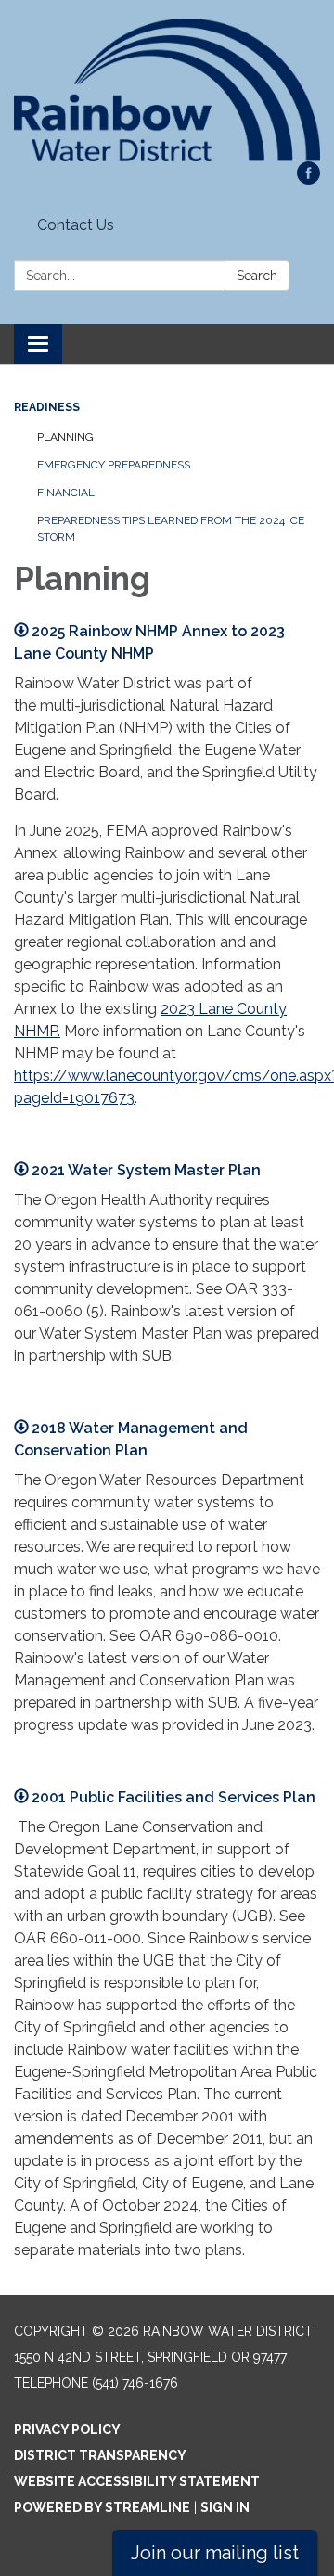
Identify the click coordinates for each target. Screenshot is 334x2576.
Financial (66, 493)
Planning (65, 437)
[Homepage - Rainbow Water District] (167, 90)
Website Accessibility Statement (137, 2481)
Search (257, 276)
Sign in (225, 2507)
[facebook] (308, 179)
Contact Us (76, 225)
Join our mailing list (215, 2553)
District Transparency (100, 2455)
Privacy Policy (67, 2429)
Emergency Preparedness (114, 465)
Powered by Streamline (102, 2507)
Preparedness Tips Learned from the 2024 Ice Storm (171, 529)
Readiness (47, 407)
